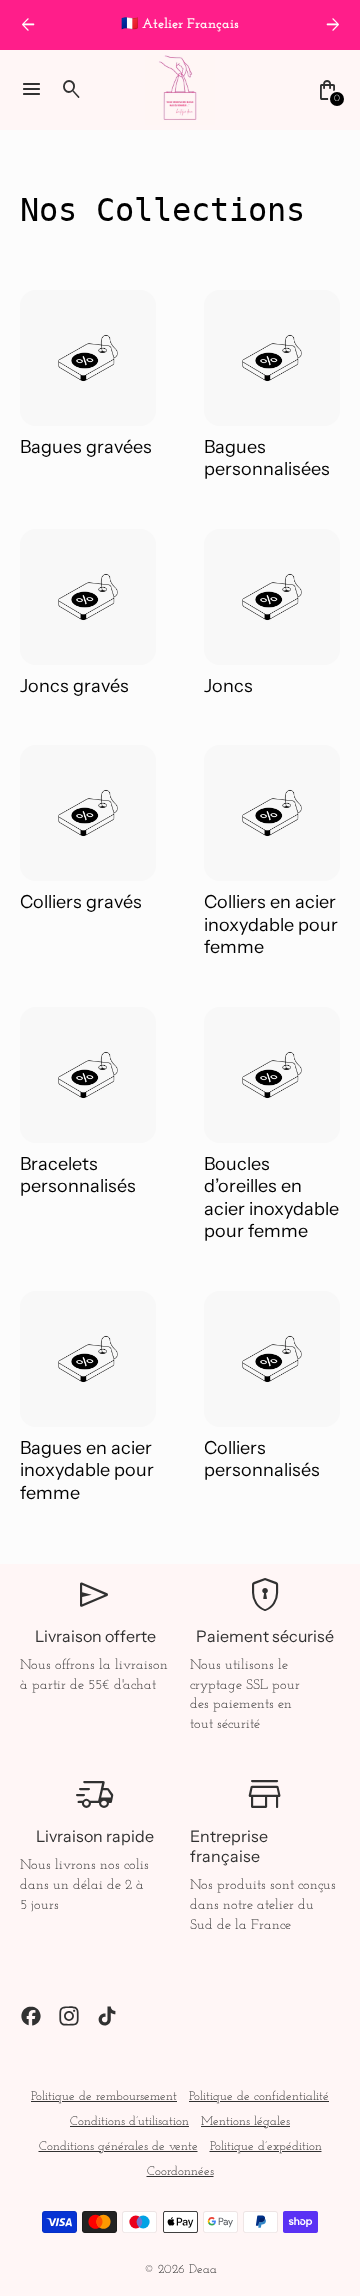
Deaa (203, 2270)
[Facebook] (31, 2016)
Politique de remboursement (104, 2097)
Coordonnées (180, 2172)
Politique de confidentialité (259, 2097)
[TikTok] (107, 2016)
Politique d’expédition (266, 2147)
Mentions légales (245, 2122)
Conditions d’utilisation (129, 2122)
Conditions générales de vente (118, 2147)
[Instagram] (69, 2016)
